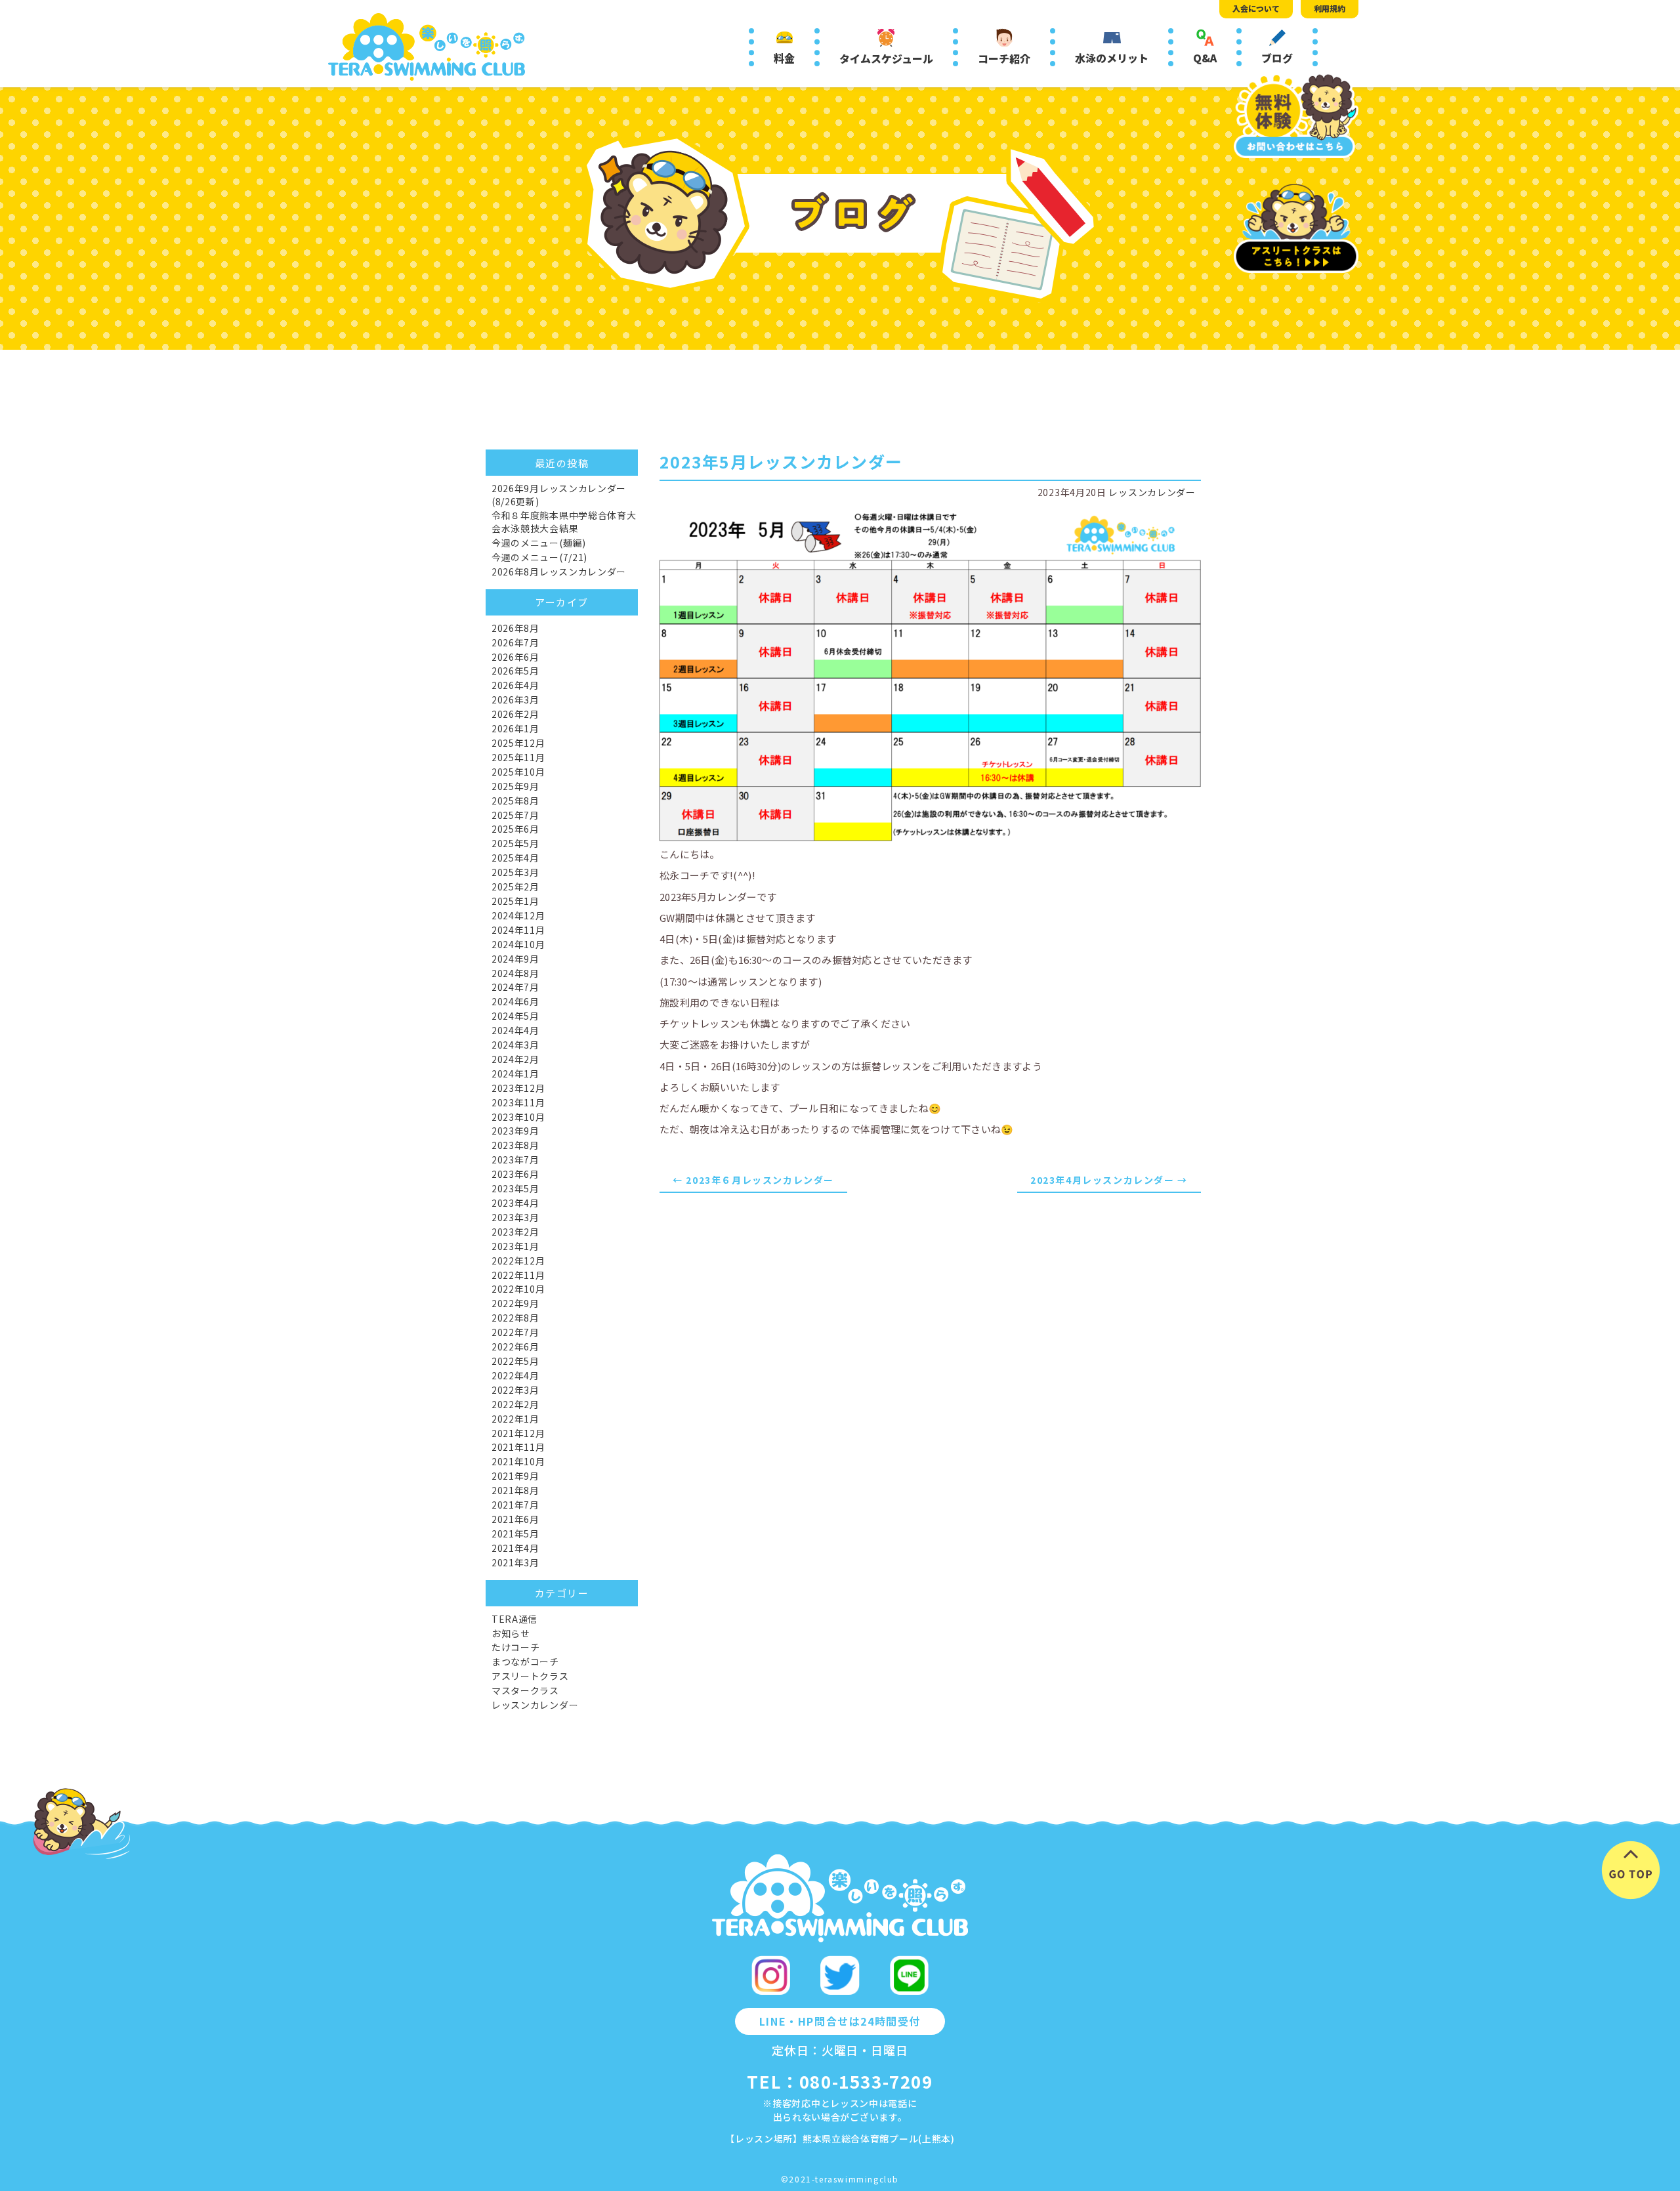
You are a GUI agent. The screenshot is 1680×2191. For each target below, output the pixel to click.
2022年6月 (515, 1346)
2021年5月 (515, 1534)
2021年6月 (515, 1519)
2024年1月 (515, 1074)
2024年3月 (515, 1045)
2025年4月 (515, 858)
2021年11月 (518, 1447)
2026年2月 (515, 714)
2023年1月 (515, 1246)
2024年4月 (515, 1030)
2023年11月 (518, 1102)
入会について (1256, 8)
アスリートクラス (530, 1676)
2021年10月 (518, 1461)
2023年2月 (515, 1232)
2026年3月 (515, 699)
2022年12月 (518, 1261)
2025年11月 (518, 757)
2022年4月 (515, 1375)
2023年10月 (518, 1117)
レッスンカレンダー (1152, 492)
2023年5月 (515, 1188)
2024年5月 (515, 1016)
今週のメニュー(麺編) (539, 543)
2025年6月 (515, 829)
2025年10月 (518, 772)
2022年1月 (515, 1419)
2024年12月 (518, 915)
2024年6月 (515, 1001)
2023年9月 (515, 1131)
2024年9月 (515, 959)
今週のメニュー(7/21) (539, 557)
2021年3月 (515, 1562)
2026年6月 (515, 657)
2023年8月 (515, 1145)
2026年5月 (515, 671)
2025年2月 (515, 887)
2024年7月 (515, 987)
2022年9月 (515, 1303)
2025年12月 (518, 743)
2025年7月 (515, 815)
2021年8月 (515, 1490)
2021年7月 (515, 1505)
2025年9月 (515, 786)
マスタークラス (525, 1690)
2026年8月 (515, 628)
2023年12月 (518, 1088)
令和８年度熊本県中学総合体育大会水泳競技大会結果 (564, 522)
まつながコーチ (525, 1661)
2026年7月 (515, 642)
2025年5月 (515, 843)
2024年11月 (518, 930)
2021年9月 (515, 1476)
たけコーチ (516, 1647)
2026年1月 (515, 728)
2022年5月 (515, 1361)
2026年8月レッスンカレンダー (559, 572)
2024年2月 (515, 1059)
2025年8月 (515, 801)
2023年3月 (515, 1217)
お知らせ (511, 1633)
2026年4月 (515, 685)
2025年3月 (515, 872)
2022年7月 (515, 1332)
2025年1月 (515, 901)
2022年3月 (515, 1390)
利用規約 (1330, 8)
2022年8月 (515, 1318)
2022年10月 (518, 1289)
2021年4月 (515, 1548)
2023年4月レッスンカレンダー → (1109, 1180)
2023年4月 (515, 1203)
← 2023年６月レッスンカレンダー (753, 1180)
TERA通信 (514, 1619)
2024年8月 (515, 973)
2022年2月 (515, 1404)
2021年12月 (518, 1433)
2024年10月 (518, 944)
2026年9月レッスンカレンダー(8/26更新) (559, 495)
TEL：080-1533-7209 (840, 2081)
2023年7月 (515, 1159)
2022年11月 (518, 1275)
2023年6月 (515, 1174)
